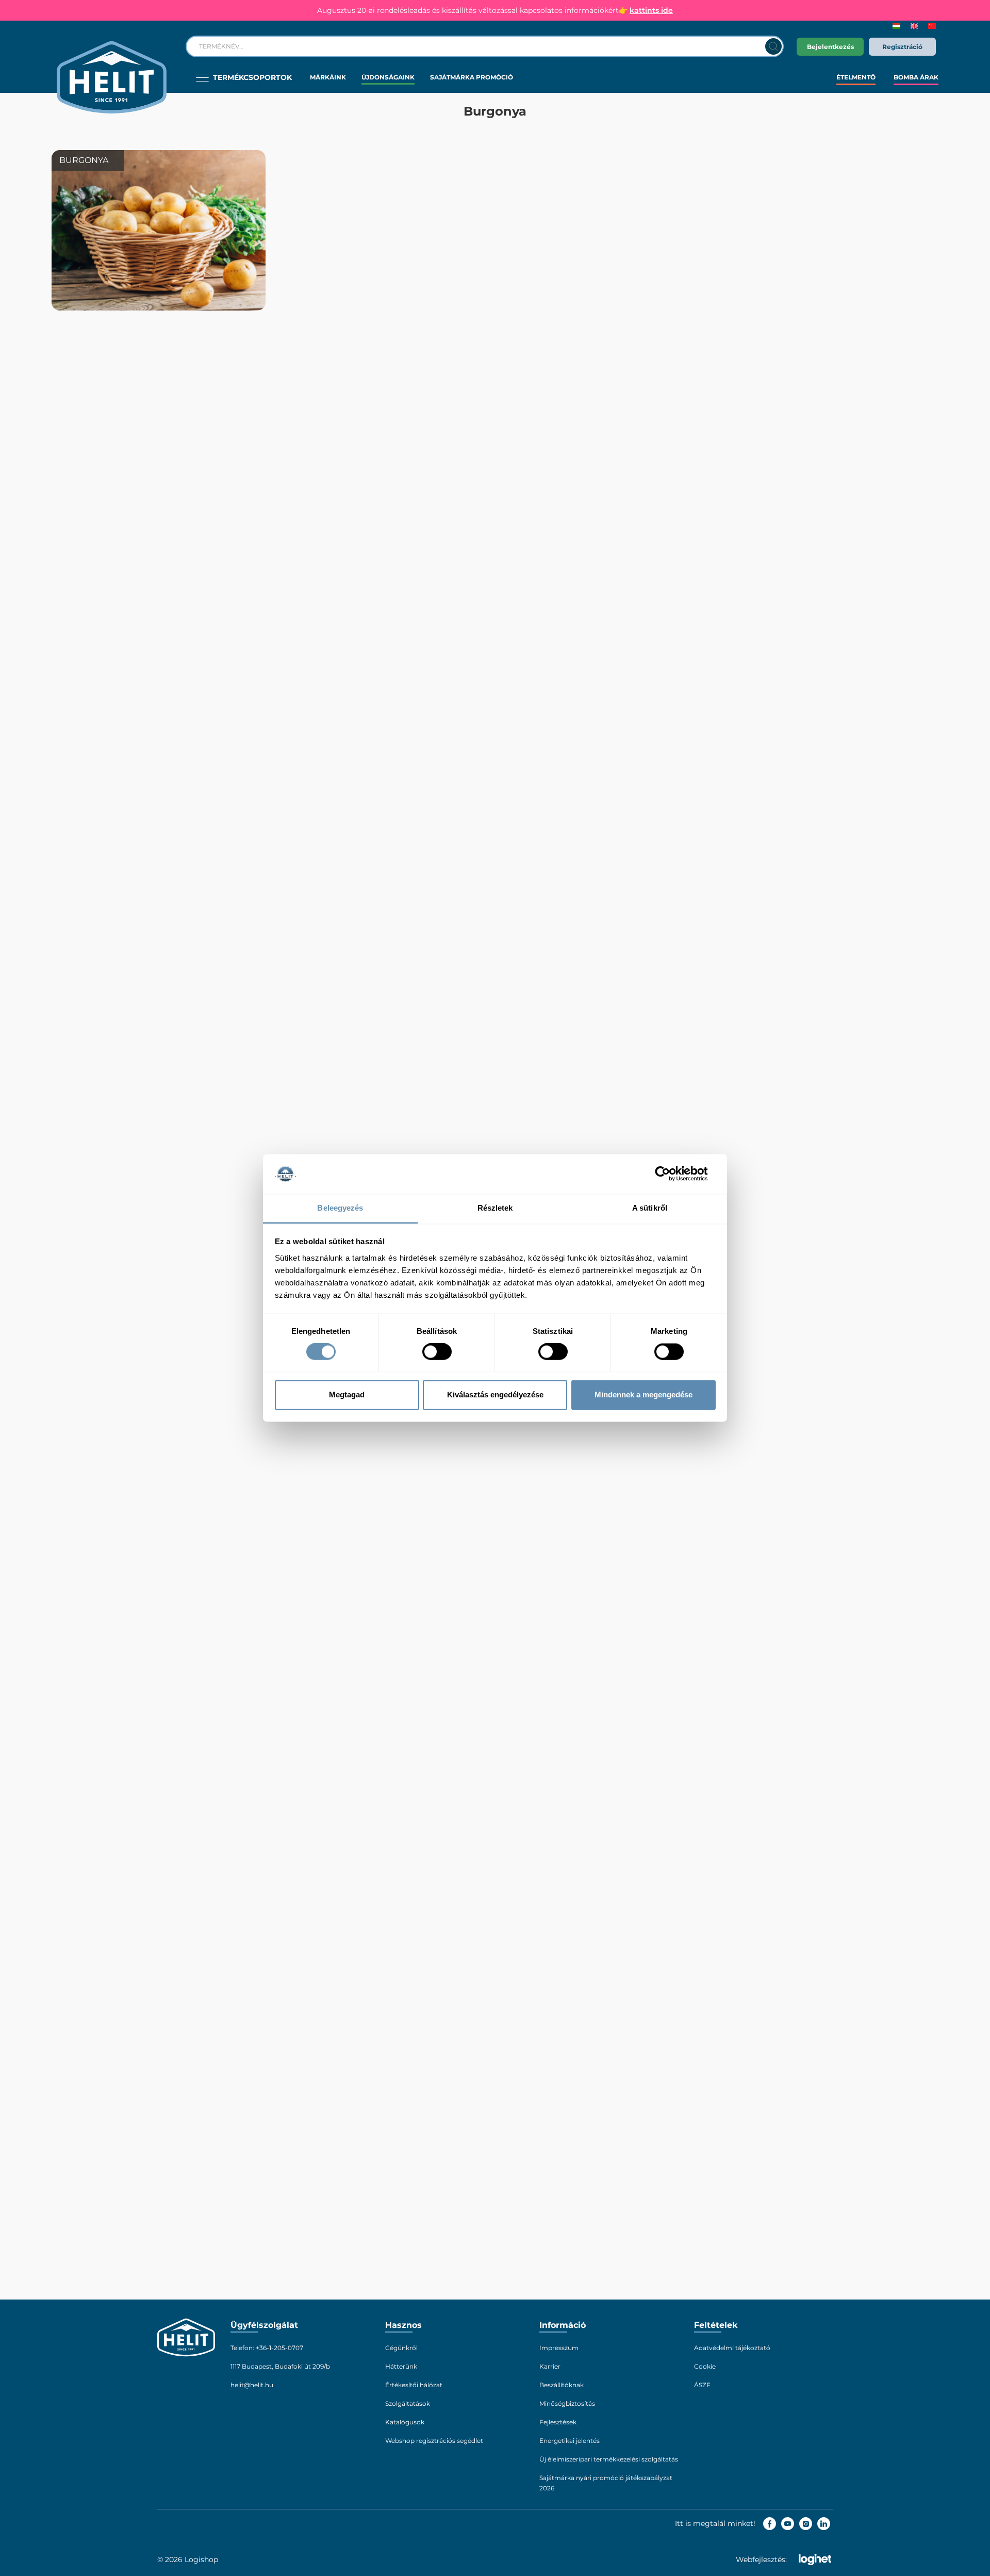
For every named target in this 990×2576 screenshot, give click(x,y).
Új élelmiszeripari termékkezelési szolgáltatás (609, 2459)
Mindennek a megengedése (643, 1395)
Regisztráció (902, 47)
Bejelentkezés (830, 47)
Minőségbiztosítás (567, 2403)
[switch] (437, 1352)
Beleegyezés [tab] (340, 1208)
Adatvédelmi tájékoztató (732, 2348)
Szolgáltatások (408, 2403)
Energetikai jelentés (570, 2441)
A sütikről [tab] (650, 1208)
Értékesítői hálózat (414, 2385)
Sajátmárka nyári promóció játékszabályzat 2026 (606, 2483)
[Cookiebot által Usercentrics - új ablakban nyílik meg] (671, 1174)
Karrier (550, 2366)
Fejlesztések (558, 2422)
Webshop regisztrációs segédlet (434, 2441)
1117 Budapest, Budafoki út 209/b (280, 2366)
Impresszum (559, 2348)
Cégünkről (401, 2348)
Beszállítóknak (562, 2385)
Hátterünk (401, 2366)
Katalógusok (405, 2422)
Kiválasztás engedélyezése (495, 1395)
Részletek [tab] (495, 1208)
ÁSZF (702, 2385)
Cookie (705, 2366)
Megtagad (347, 1395)
